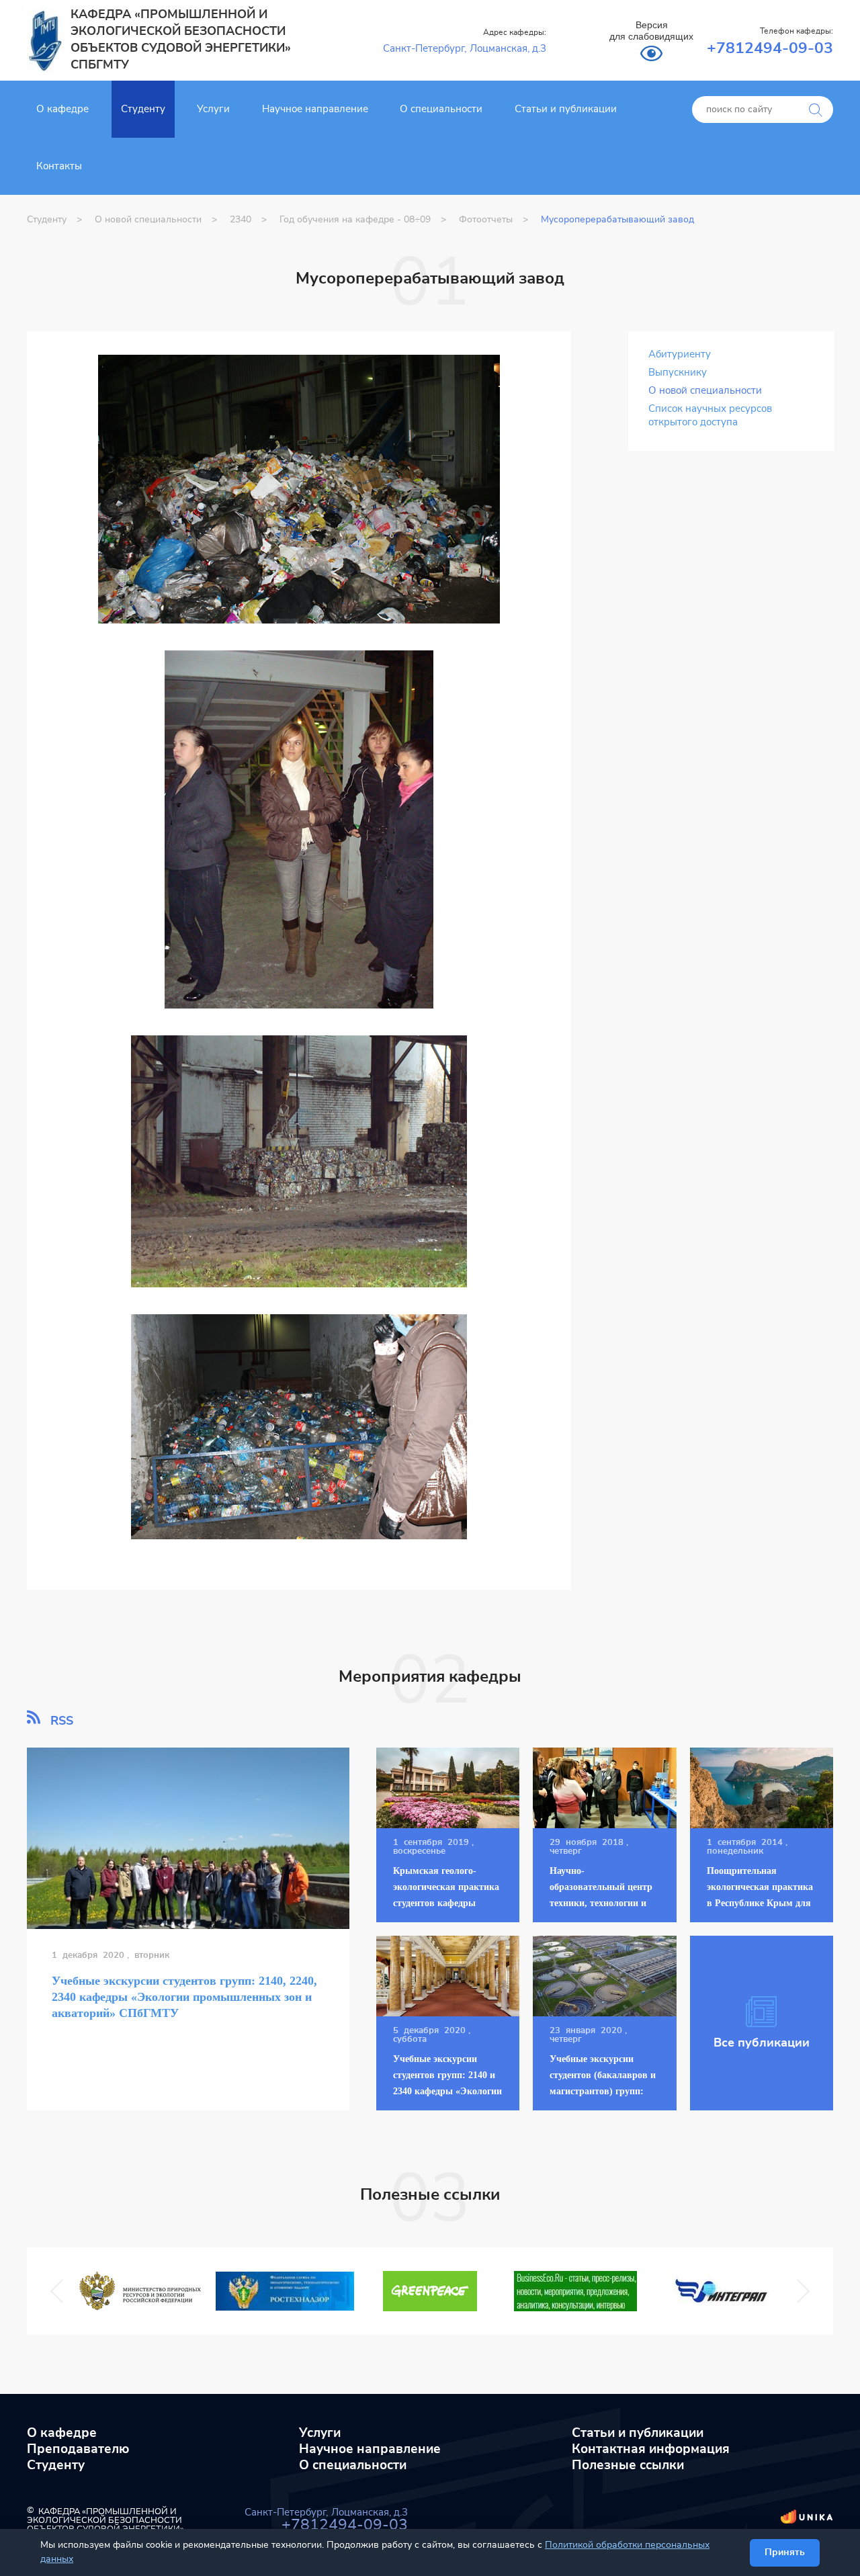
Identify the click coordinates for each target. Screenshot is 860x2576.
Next (796, 2291)
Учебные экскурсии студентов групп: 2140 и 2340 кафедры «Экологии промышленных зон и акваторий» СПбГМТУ (447, 2091)
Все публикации (762, 2043)
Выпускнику (678, 373)
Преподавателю (78, 2449)
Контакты (59, 166)
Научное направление (315, 109)
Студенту (143, 109)
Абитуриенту (680, 354)
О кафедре (62, 109)
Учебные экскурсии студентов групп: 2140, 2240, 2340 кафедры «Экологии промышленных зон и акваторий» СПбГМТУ (184, 1997)
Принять (785, 2552)
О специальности (441, 109)
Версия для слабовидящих (651, 31)
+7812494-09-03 (770, 49)
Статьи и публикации (566, 109)
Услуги (213, 109)
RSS (60, 1721)
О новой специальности (705, 391)
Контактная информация (651, 2449)
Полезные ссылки (628, 2465)
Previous (60, 2291)
